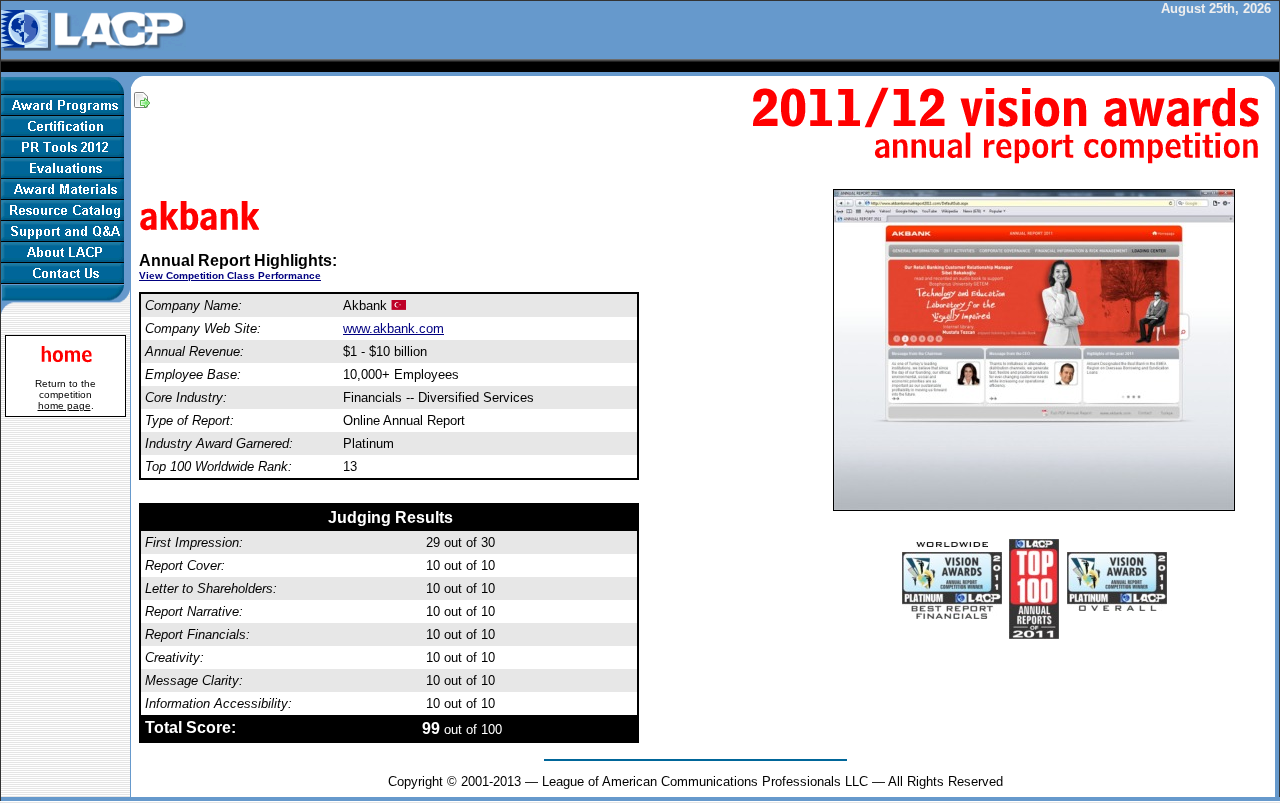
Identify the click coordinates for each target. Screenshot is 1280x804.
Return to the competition (65, 394)
